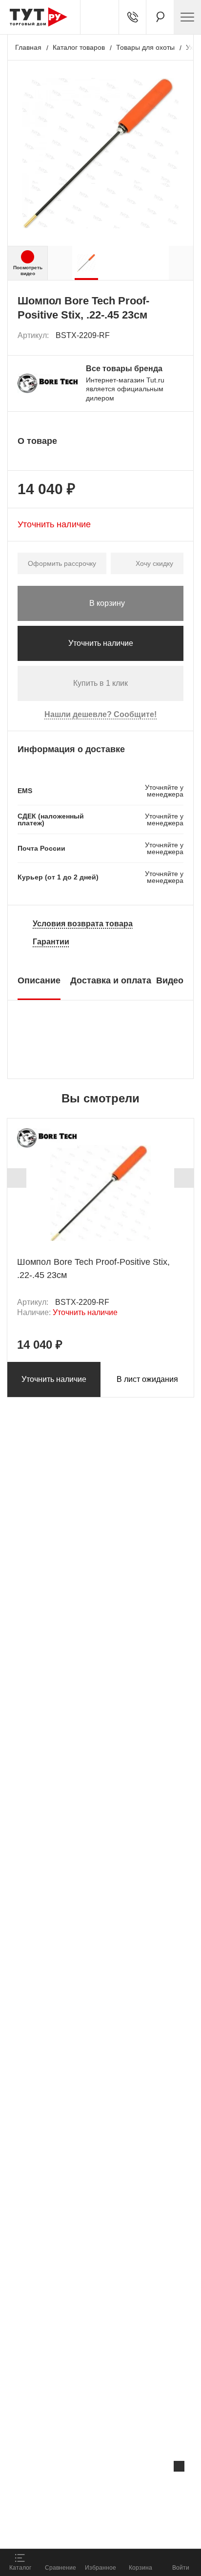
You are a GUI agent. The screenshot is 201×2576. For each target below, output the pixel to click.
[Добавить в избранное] (177, 336)
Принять (131, 2530)
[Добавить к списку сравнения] (155, 336)
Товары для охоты (145, 47)
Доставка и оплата (111, 980)
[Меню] (187, 17)
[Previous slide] (17, 1178)
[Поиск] (160, 17)
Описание (39, 980)
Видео (170, 980)
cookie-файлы (124, 2487)
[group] (86, 263)
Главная (28, 47)
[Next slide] (184, 1178)
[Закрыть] (179, 2466)
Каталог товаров (79, 47)
